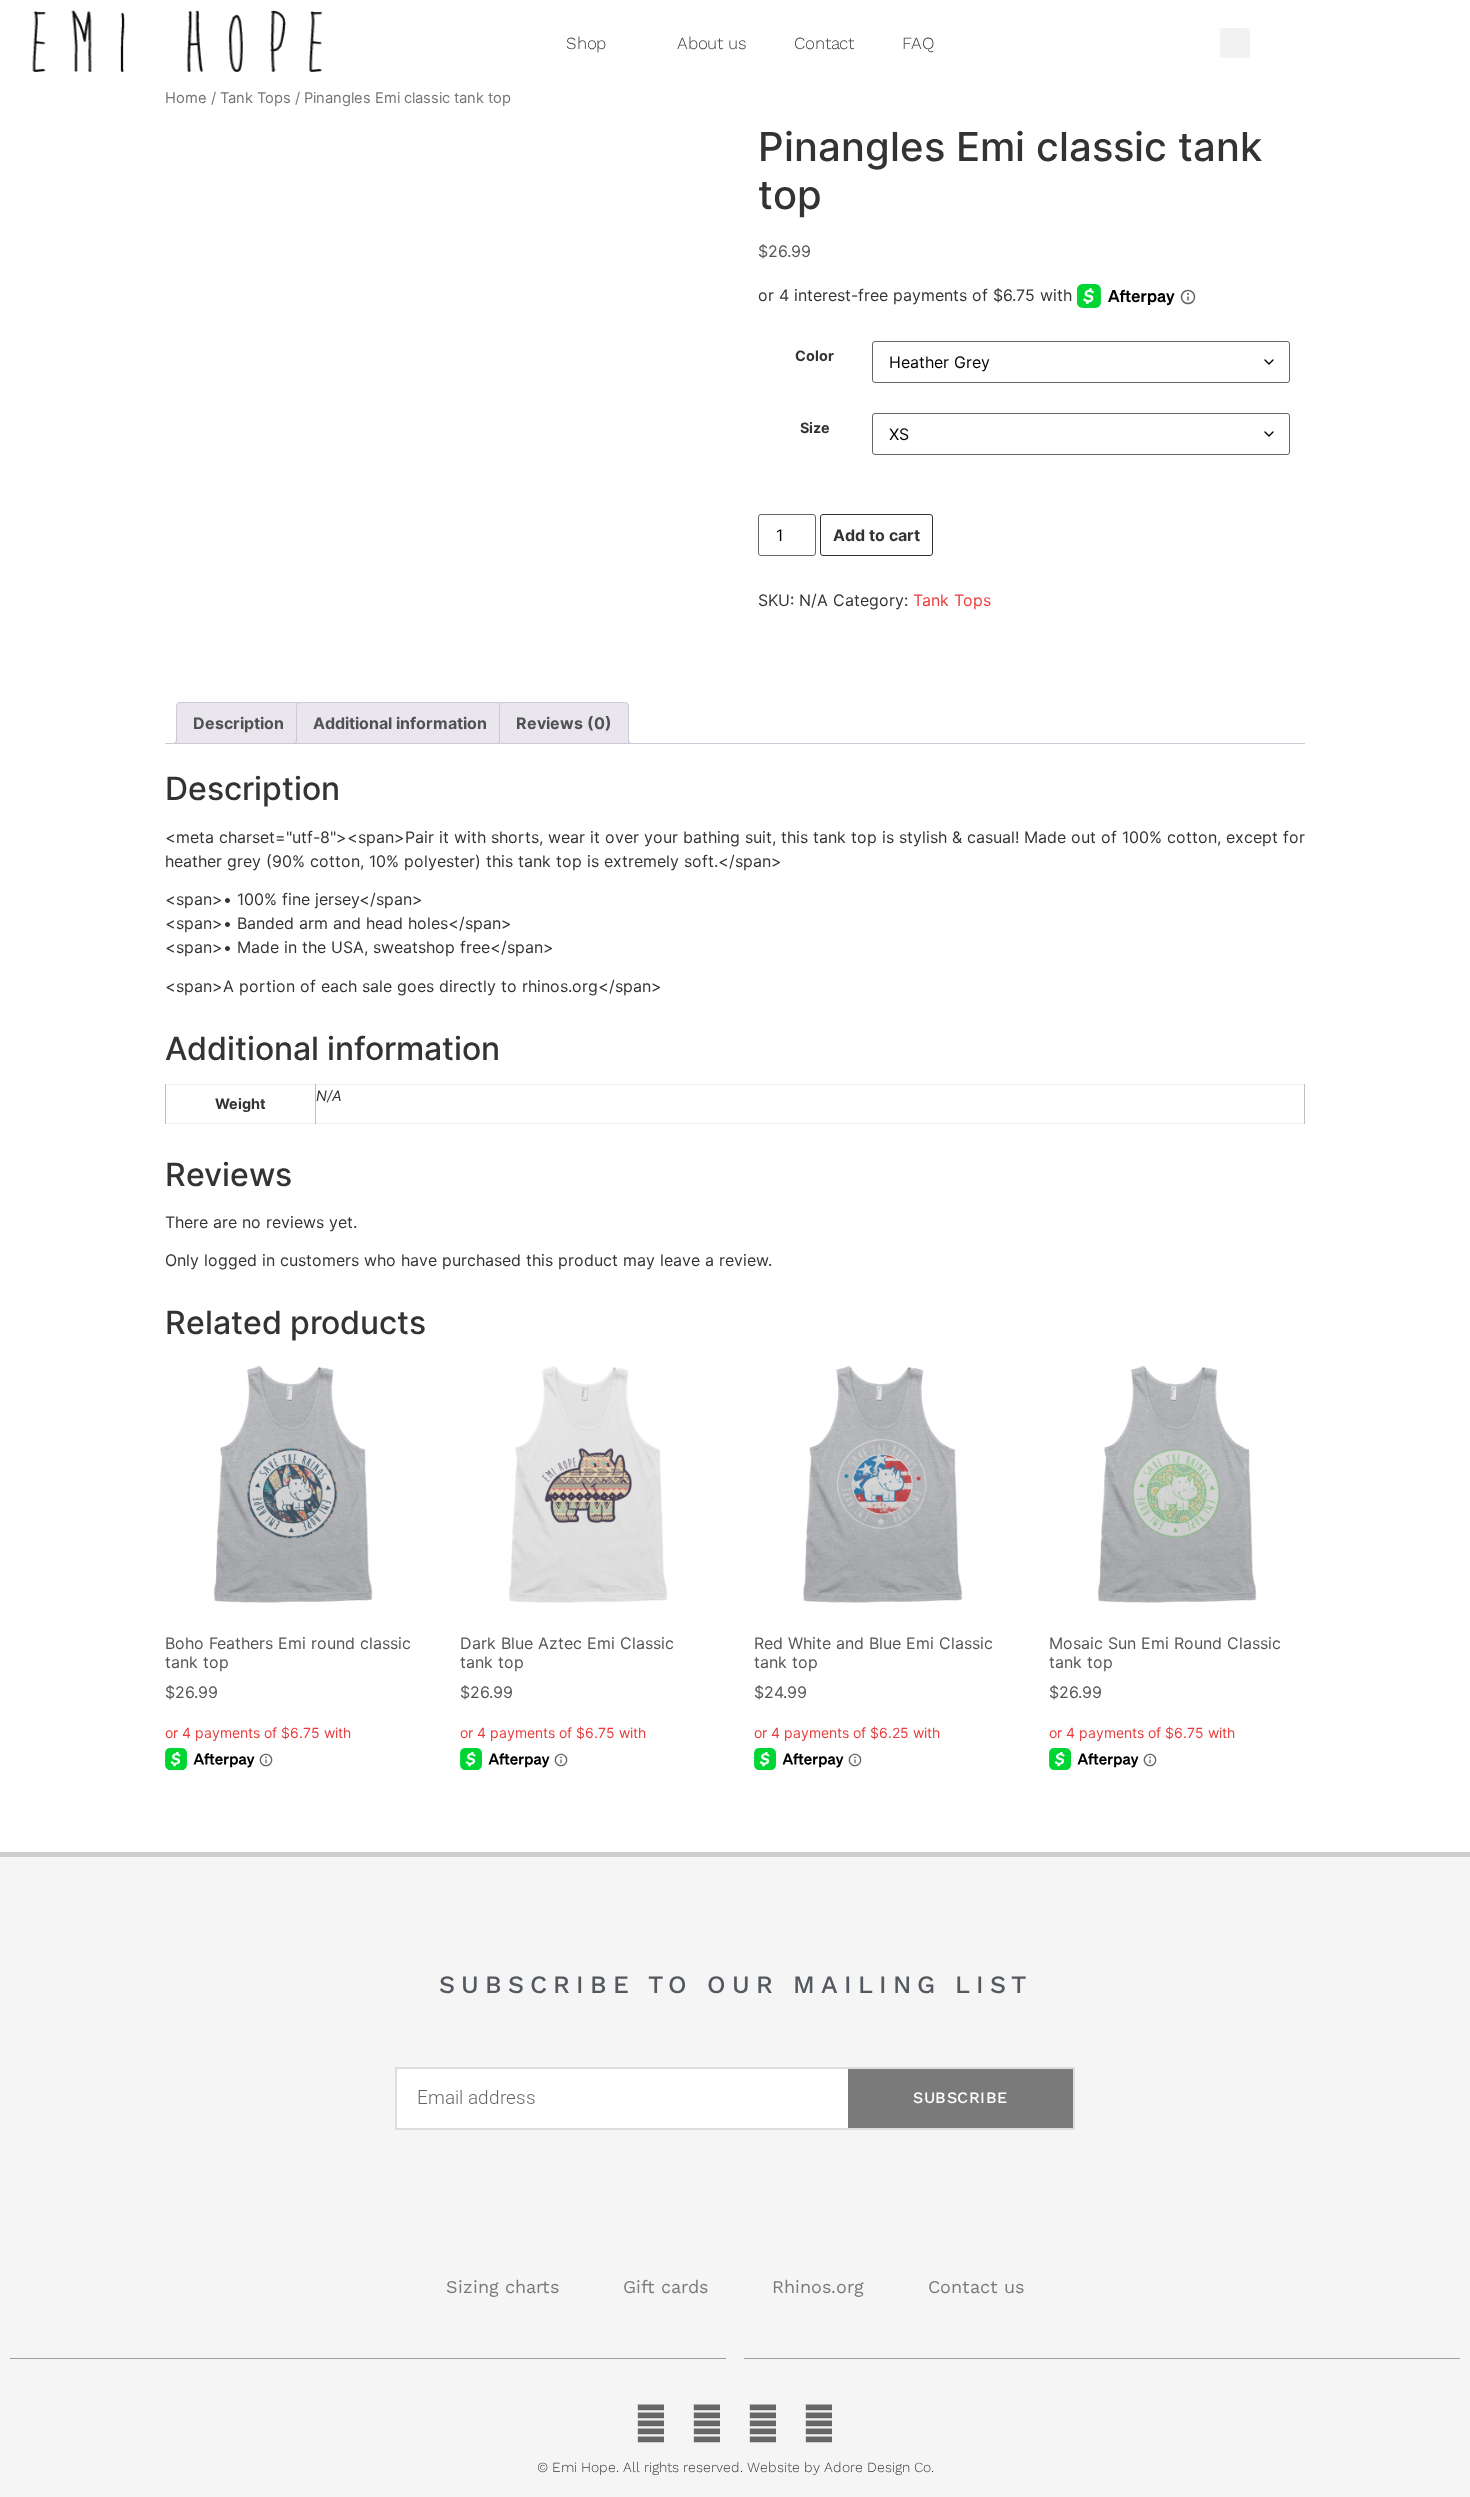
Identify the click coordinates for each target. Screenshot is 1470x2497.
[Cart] (1353, 43)
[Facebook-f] (651, 2424)
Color (814, 356)
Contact (824, 43)
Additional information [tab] (400, 723)
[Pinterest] (763, 2424)
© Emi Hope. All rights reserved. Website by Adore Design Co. (735, 2467)
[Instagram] (819, 2424)
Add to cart (876, 535)
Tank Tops (255, 98)
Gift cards (665, 2286)
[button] (1235, 43)
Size (815, 428)
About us (711, 43)
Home (186, 98)
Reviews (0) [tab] (564, 723)
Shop (586, 43)
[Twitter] (707, 2424)
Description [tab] (238, 723)
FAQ (917, 43)
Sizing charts (502, 2286)
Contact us (976, 2286)
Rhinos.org (818, 2286)
